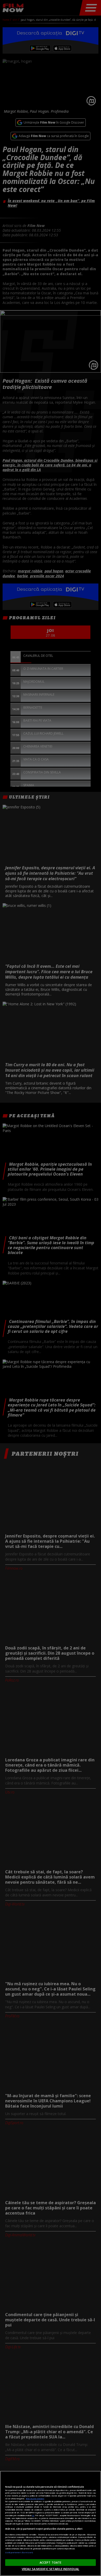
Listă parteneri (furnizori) (19, 2552)
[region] (51, 2523)
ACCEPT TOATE (51, 2562)
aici (33, 2515)
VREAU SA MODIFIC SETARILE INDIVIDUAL (51, 2569)
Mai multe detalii (35, 2499)
